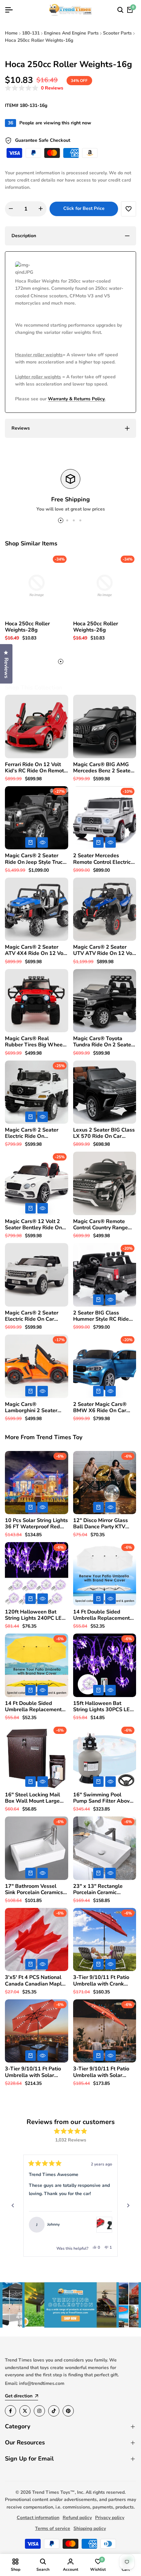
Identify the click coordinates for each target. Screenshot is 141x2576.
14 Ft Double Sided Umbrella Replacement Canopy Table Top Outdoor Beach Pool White (101, 1615)
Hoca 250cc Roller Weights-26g (96, 627)
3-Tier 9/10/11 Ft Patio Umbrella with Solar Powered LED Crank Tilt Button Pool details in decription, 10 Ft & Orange (103, 2072)
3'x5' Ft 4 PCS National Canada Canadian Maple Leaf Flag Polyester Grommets (35, 1981)
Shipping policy (90, 2528)
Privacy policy (110, 2518)
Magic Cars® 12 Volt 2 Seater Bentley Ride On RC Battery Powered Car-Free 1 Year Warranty (36, 1225)
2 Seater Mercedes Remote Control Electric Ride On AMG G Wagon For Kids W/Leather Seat (103, 859)
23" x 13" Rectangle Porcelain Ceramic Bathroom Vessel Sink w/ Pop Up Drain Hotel (103, 1889)
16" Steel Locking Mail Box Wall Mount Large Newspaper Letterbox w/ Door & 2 (36, 1798)
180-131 (31, 33)
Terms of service (53, 2528)
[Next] (128, 2206)
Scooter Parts (117, 33)
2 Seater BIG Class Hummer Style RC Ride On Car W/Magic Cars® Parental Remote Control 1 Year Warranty (103, 1316)
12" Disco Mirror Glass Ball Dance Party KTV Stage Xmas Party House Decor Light (103, 1524)
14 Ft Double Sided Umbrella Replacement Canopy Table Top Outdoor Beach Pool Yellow (33, 1707)
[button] (34, 88)
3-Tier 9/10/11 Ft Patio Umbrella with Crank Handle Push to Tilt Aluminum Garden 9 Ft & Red (103, 1981)
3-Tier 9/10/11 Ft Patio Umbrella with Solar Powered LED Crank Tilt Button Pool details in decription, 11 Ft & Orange (34, 2072)
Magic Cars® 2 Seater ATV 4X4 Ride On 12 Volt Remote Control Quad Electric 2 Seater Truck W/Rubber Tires (36, 950)
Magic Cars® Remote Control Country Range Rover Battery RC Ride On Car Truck (105, 1225)
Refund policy (77, 2518)
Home (11, 33)
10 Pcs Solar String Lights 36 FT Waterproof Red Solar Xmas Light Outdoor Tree (36, 1524)
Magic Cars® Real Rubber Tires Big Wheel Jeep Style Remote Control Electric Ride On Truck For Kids (35, 1042)
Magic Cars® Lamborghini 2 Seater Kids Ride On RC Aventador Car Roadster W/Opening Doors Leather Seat (34, 1408)
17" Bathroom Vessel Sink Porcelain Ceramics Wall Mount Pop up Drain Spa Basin (36, 1889)
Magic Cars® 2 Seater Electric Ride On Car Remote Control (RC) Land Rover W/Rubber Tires (32, 1316)
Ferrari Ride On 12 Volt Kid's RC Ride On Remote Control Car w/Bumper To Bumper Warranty (36, 768)
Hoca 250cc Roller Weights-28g (27, 627)
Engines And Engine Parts (71, 33)
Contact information (38, 2518)
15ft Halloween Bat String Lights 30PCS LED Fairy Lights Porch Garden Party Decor (104, 1707)
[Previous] (13, 2206)
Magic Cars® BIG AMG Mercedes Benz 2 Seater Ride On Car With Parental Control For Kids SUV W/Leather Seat (104, 768)
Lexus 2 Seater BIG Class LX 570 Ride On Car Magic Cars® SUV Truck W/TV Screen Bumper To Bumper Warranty (104, 1133)
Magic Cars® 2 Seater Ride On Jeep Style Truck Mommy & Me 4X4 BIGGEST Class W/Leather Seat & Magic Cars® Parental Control (35, 859)
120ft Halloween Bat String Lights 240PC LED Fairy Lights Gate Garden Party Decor (35, 1615)
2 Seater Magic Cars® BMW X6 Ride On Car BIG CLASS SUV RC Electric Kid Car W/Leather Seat (100, 1408)
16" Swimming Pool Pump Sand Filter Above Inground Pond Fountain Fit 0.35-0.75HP (103, 1798)
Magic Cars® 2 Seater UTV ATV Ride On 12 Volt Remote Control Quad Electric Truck (104, 950)
